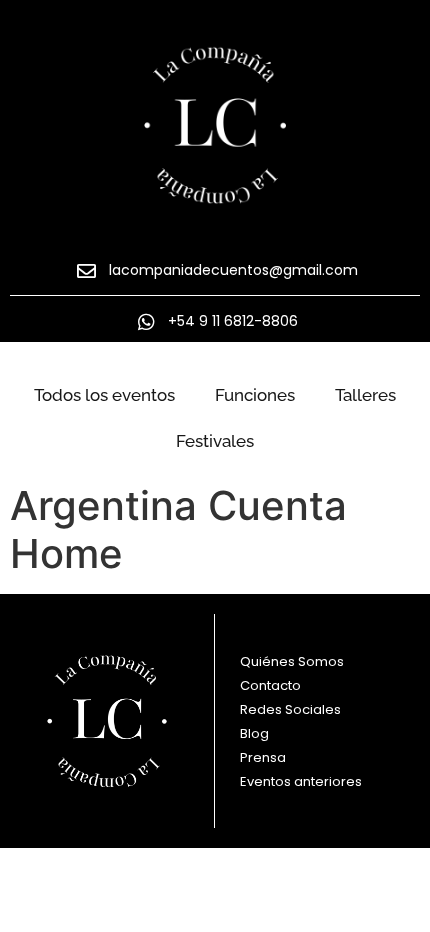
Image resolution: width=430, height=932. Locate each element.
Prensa (263, 757)
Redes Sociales (290, 709)
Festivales (215, 441)
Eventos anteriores (301, 781)
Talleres (365, 395)
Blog (254, 733)
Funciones (255, 395)
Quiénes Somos (292, 661)
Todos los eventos (104, 395)
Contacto (270, 685)
